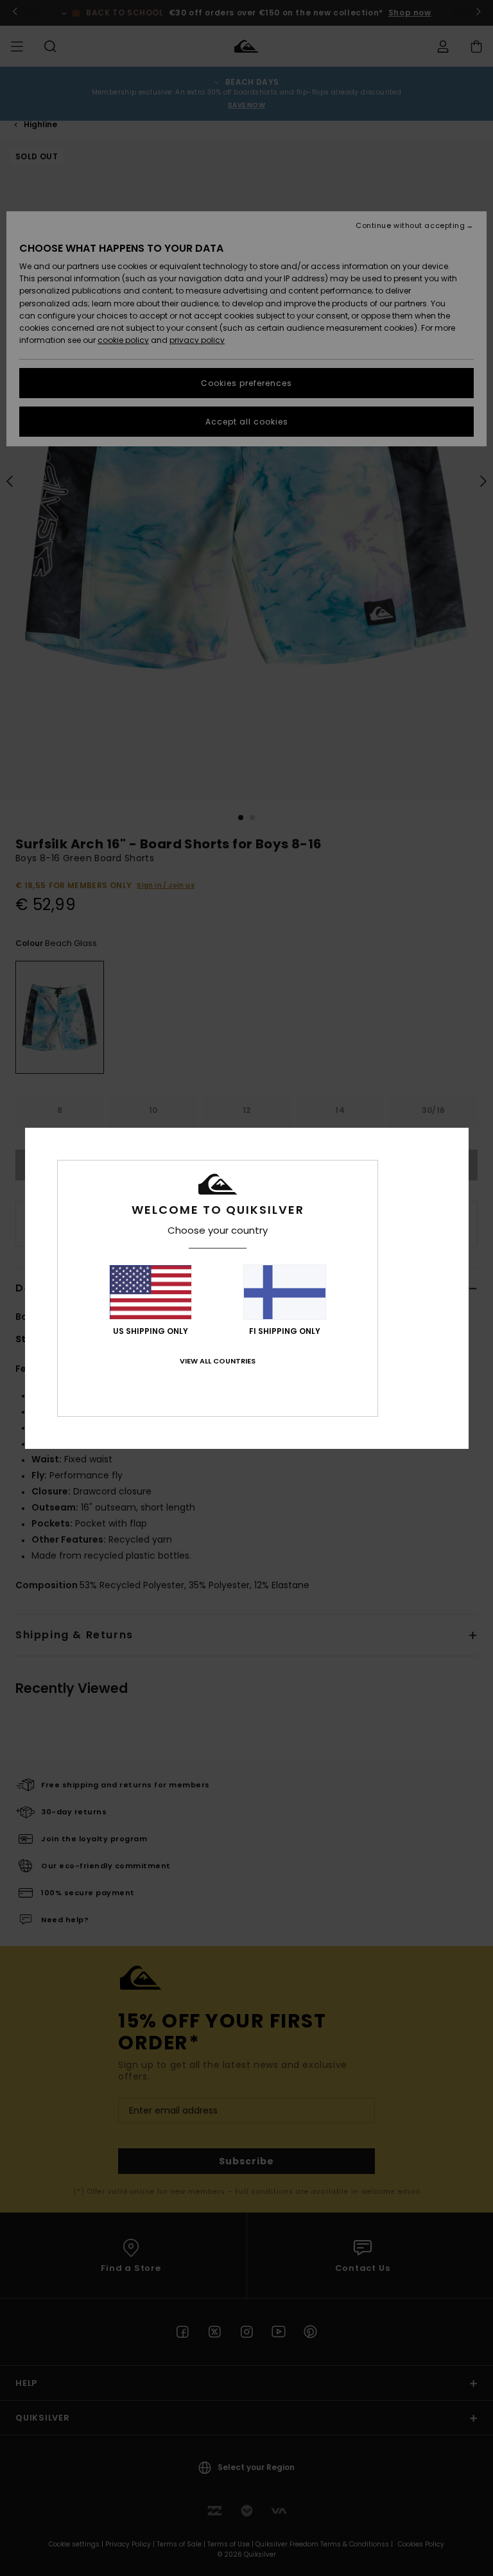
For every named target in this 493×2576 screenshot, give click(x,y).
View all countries (218, 1361)
